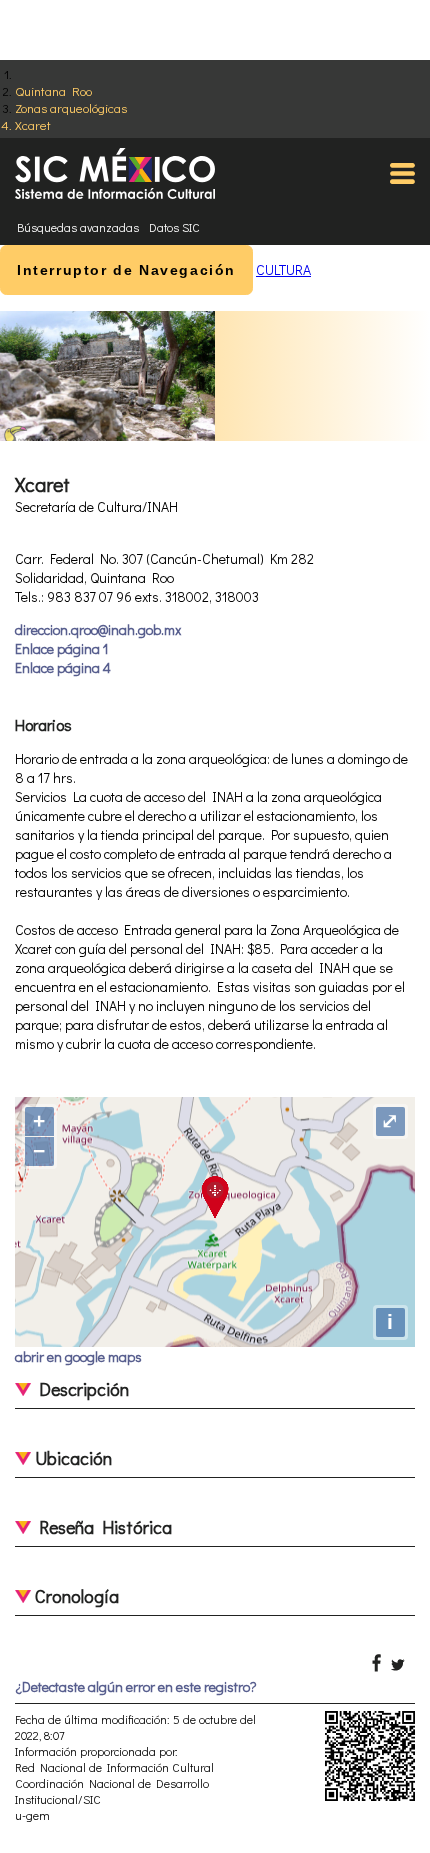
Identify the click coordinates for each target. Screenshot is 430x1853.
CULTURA (283, 269)
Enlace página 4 (63, 667)
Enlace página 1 (61, 648)
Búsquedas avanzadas (78, 227)
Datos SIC (174, 227)
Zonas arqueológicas (71, 107)
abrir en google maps (78, 1356)
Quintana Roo (53, 90)
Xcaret (33, 124)
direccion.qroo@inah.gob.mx (98, 629)
